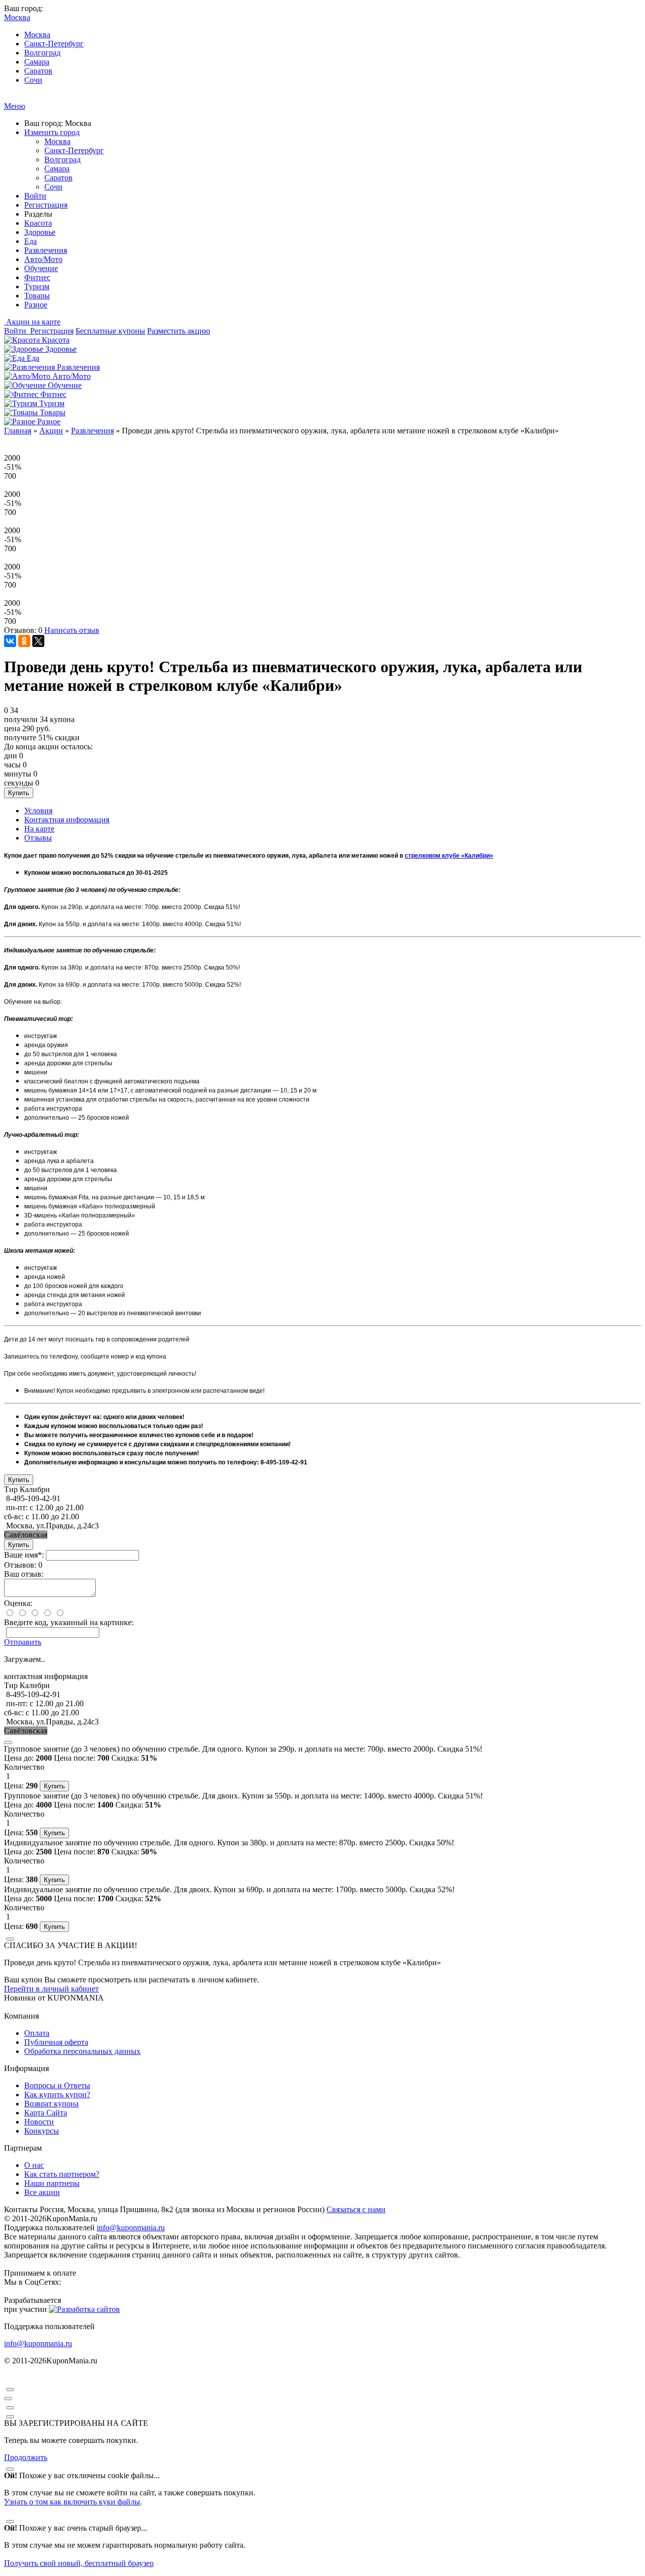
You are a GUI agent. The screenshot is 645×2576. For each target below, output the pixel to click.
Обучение (41, 268)
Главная (18, 431)
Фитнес (37, 277)
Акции (51, 431)
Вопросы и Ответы (57, 2085)
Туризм (37, 286)
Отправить (23, 1642)
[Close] (8, 1743)
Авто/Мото (43, 259)
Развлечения (46, 250)
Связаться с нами (356, 2209)
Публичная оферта (56, 2042)
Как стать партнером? (62, 2174)
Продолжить (26, 2457)
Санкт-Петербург (54, 44)
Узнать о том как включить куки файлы (72, 2502)
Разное (36, 305)
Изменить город (52, 132)
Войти (35, 196)
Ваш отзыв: (24, 1574)
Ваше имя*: (24, 1555)
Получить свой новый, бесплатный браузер (79, 2563)
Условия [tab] (38, 811)
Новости (39, 2122)
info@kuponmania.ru (131, 2228)
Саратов (38, 71)
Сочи (33, 80)
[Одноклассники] (24, 641)
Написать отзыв (72, 630)
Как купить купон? (57, 2095)
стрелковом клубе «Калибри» (449, 856)
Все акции (42, 2192)
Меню (15, 106)
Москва (37, 35)
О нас (34, 2165)
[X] (38, 641)
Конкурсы (42, 2131)
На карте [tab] (39, 829)
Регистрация (46, 205)
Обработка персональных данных (82, 2051)
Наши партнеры (52, 2183)
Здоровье (40, 232)
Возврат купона (51, 2104)
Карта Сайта (46, 2113)
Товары (37, 296)
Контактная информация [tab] (67, 820)
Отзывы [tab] (38, 838)
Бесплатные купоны (110, 331)
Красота (38, 223)
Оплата (37, 2033)
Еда (30, 241)
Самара (37, 62)
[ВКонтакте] (10, 641)
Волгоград (42, 53)
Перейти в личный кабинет (51, 1989)
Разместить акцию (179, 331)
